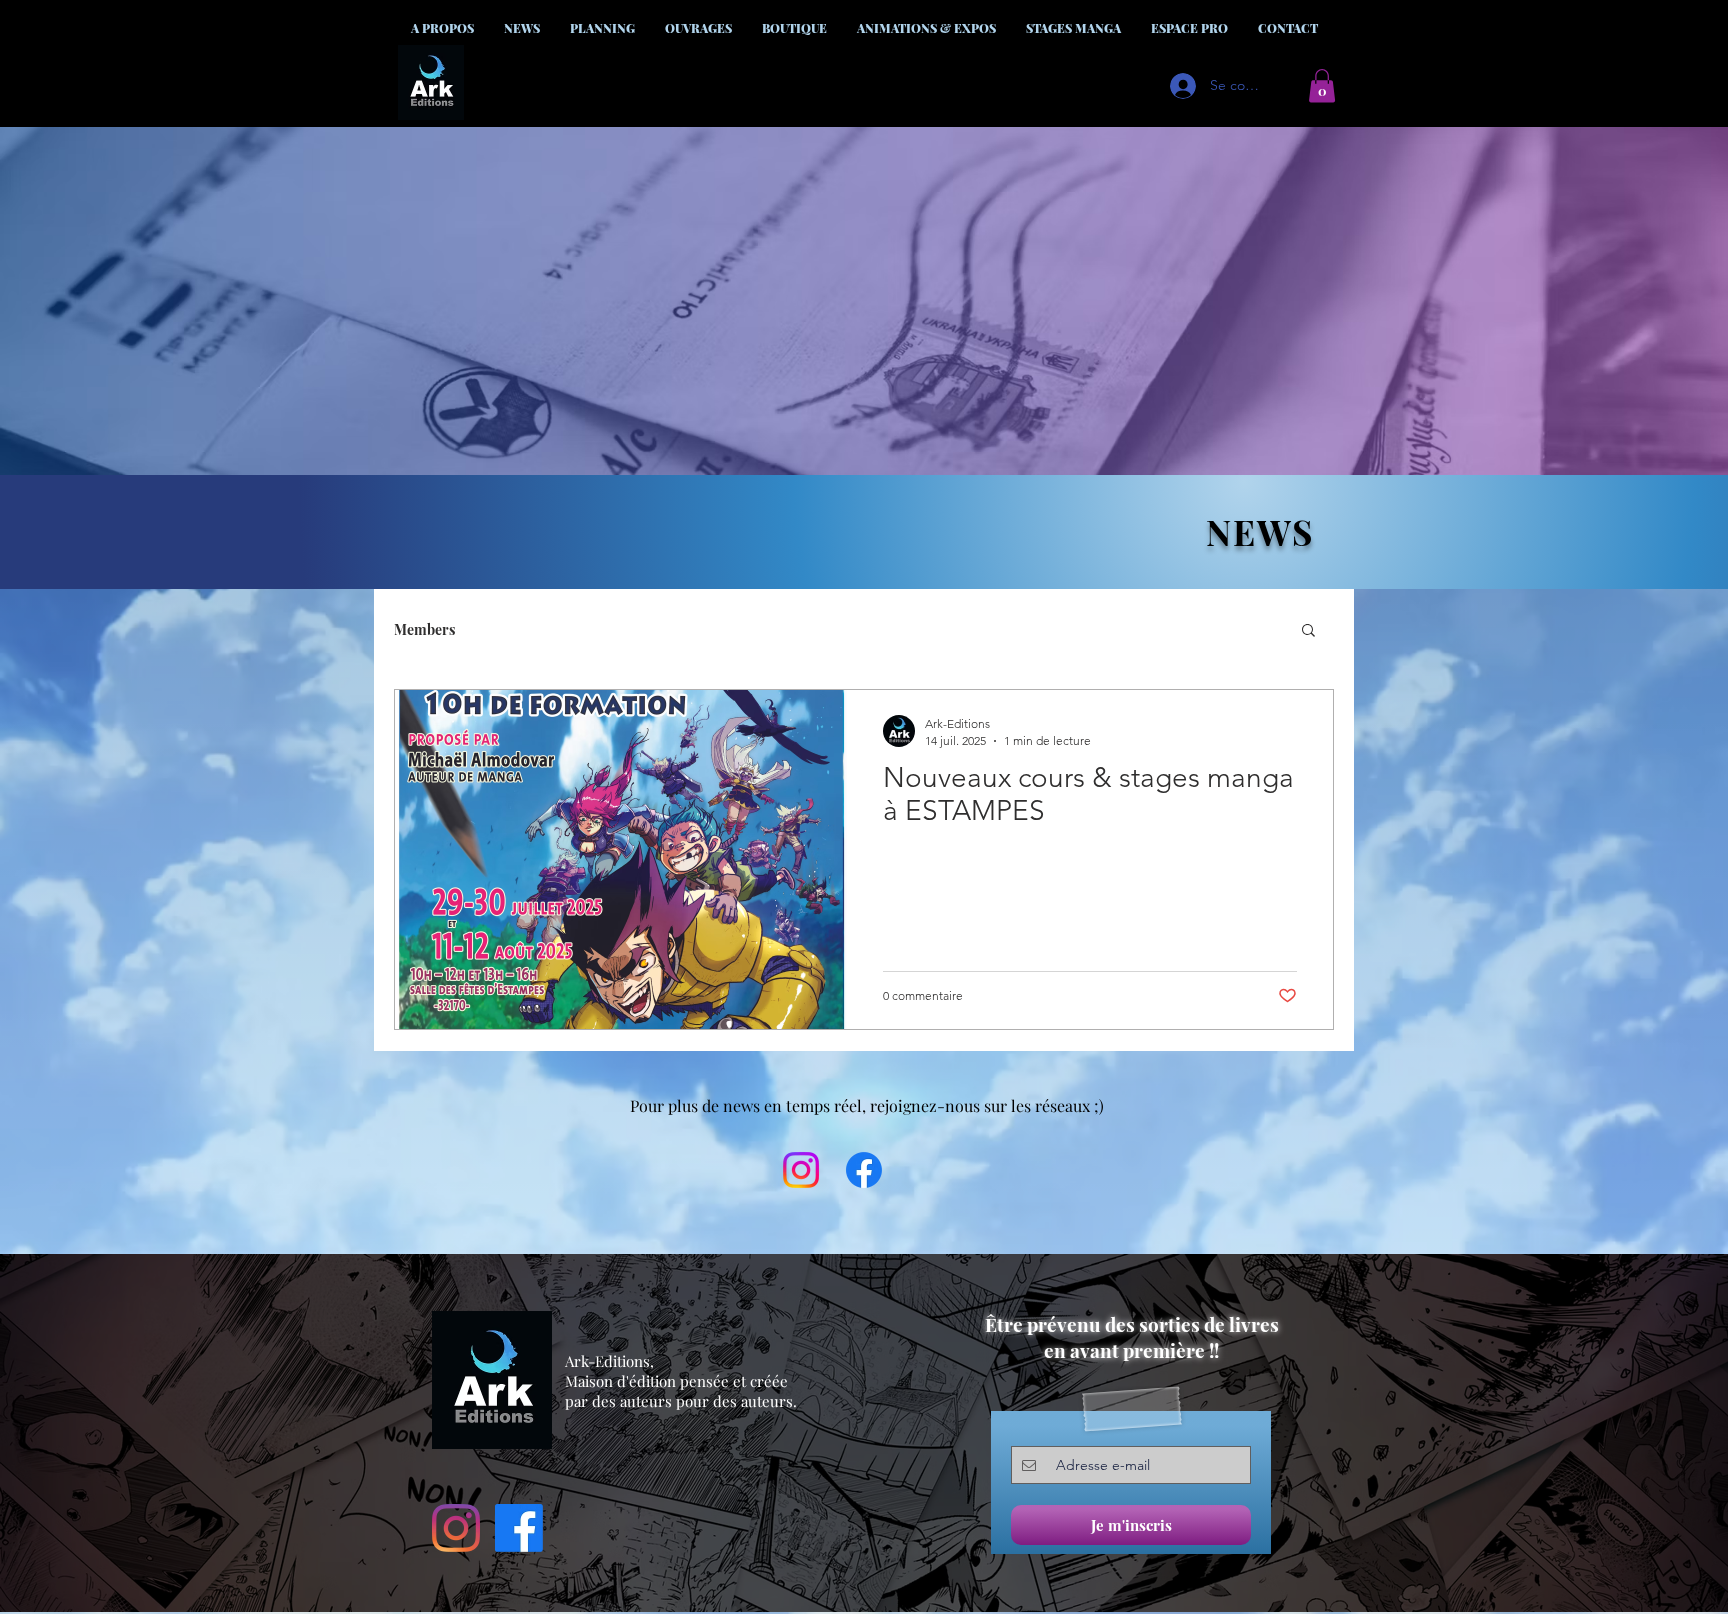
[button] (1322, 85)
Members (424, 629)
